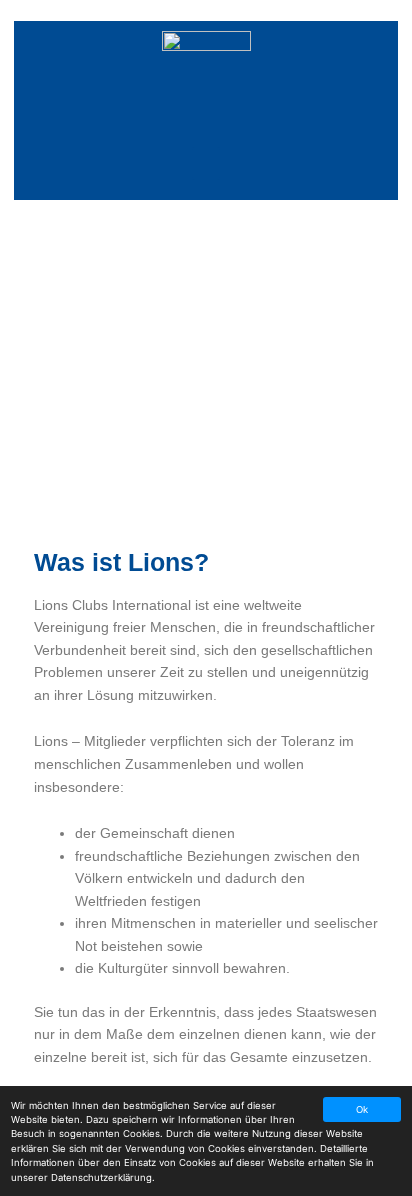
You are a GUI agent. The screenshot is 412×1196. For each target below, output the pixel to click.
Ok (362, 1109)
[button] (206, 163)
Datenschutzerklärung (101, 1177)
